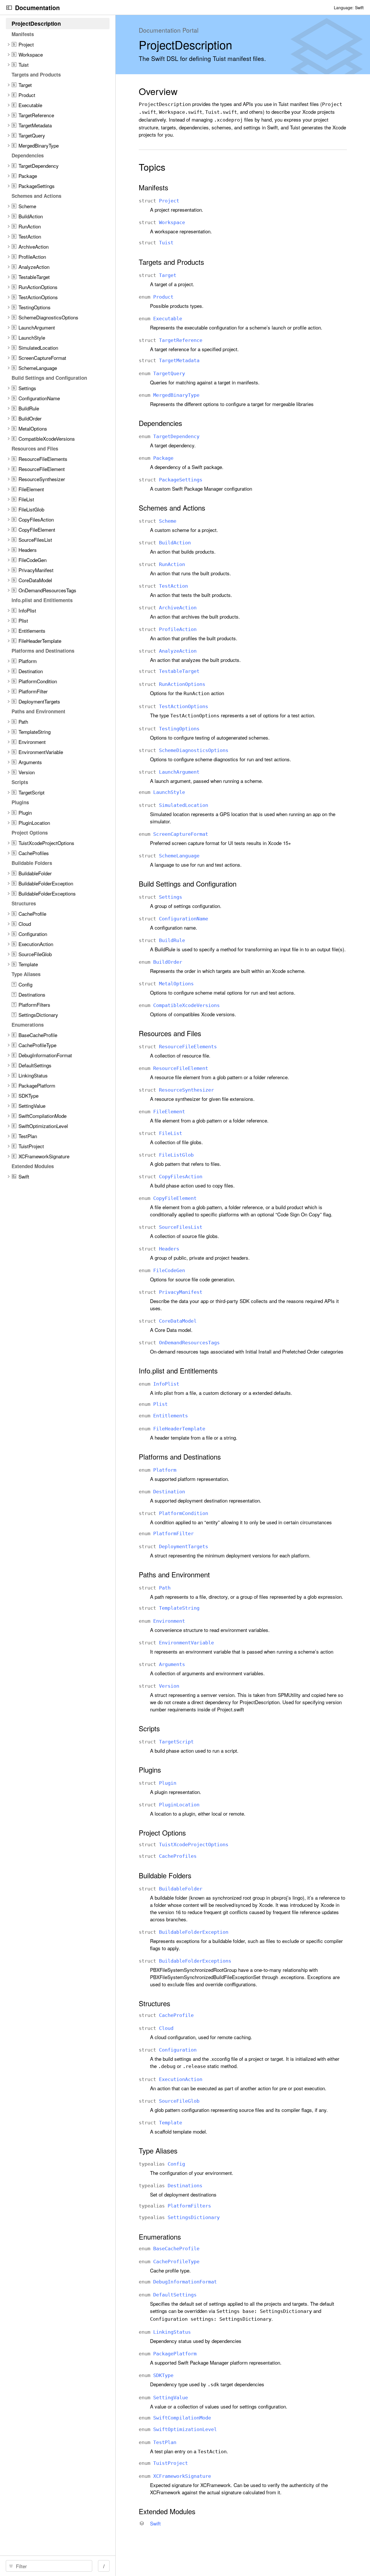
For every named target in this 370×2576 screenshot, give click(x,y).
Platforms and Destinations (180, 1457)
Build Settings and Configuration (188, 884)
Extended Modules (167, 2511)
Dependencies (160, 423)
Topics (152, 167)
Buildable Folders (165, 1875)
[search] (49, 2566)
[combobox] (51, 2566)
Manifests (153, 187)
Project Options (162, 1833)
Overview (158, 91)
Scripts (149, 1728)
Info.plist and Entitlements (178, 1371)
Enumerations (160, 2237)
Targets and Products (171, 262)
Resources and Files (170, 1033)
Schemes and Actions (172, 508)
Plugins (150, 1770)
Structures (155, 2003)
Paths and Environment (174, 1574)
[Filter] (51, 2566)
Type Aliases (158, 2151)
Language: (344, 8)
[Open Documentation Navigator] (9, 8)
